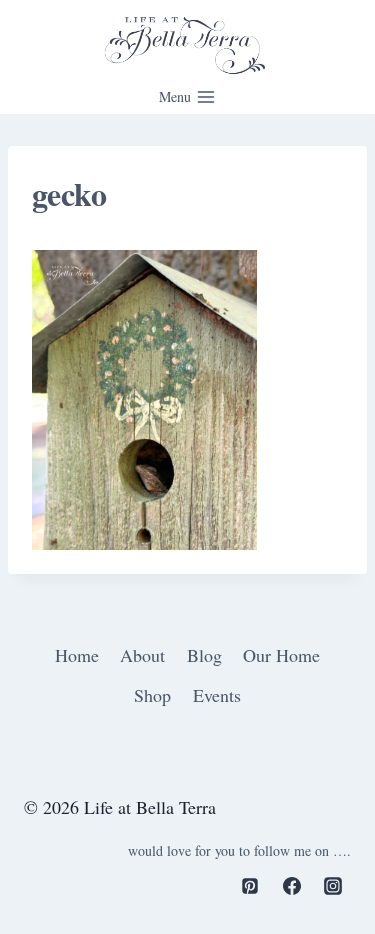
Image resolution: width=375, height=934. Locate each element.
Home (77, 655)
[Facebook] (292, 886)
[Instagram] (333, 886)
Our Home (281, 655)
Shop (152, 695)
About (142, 655)
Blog (204, 655)
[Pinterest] (250, 886)
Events (217, 695)
